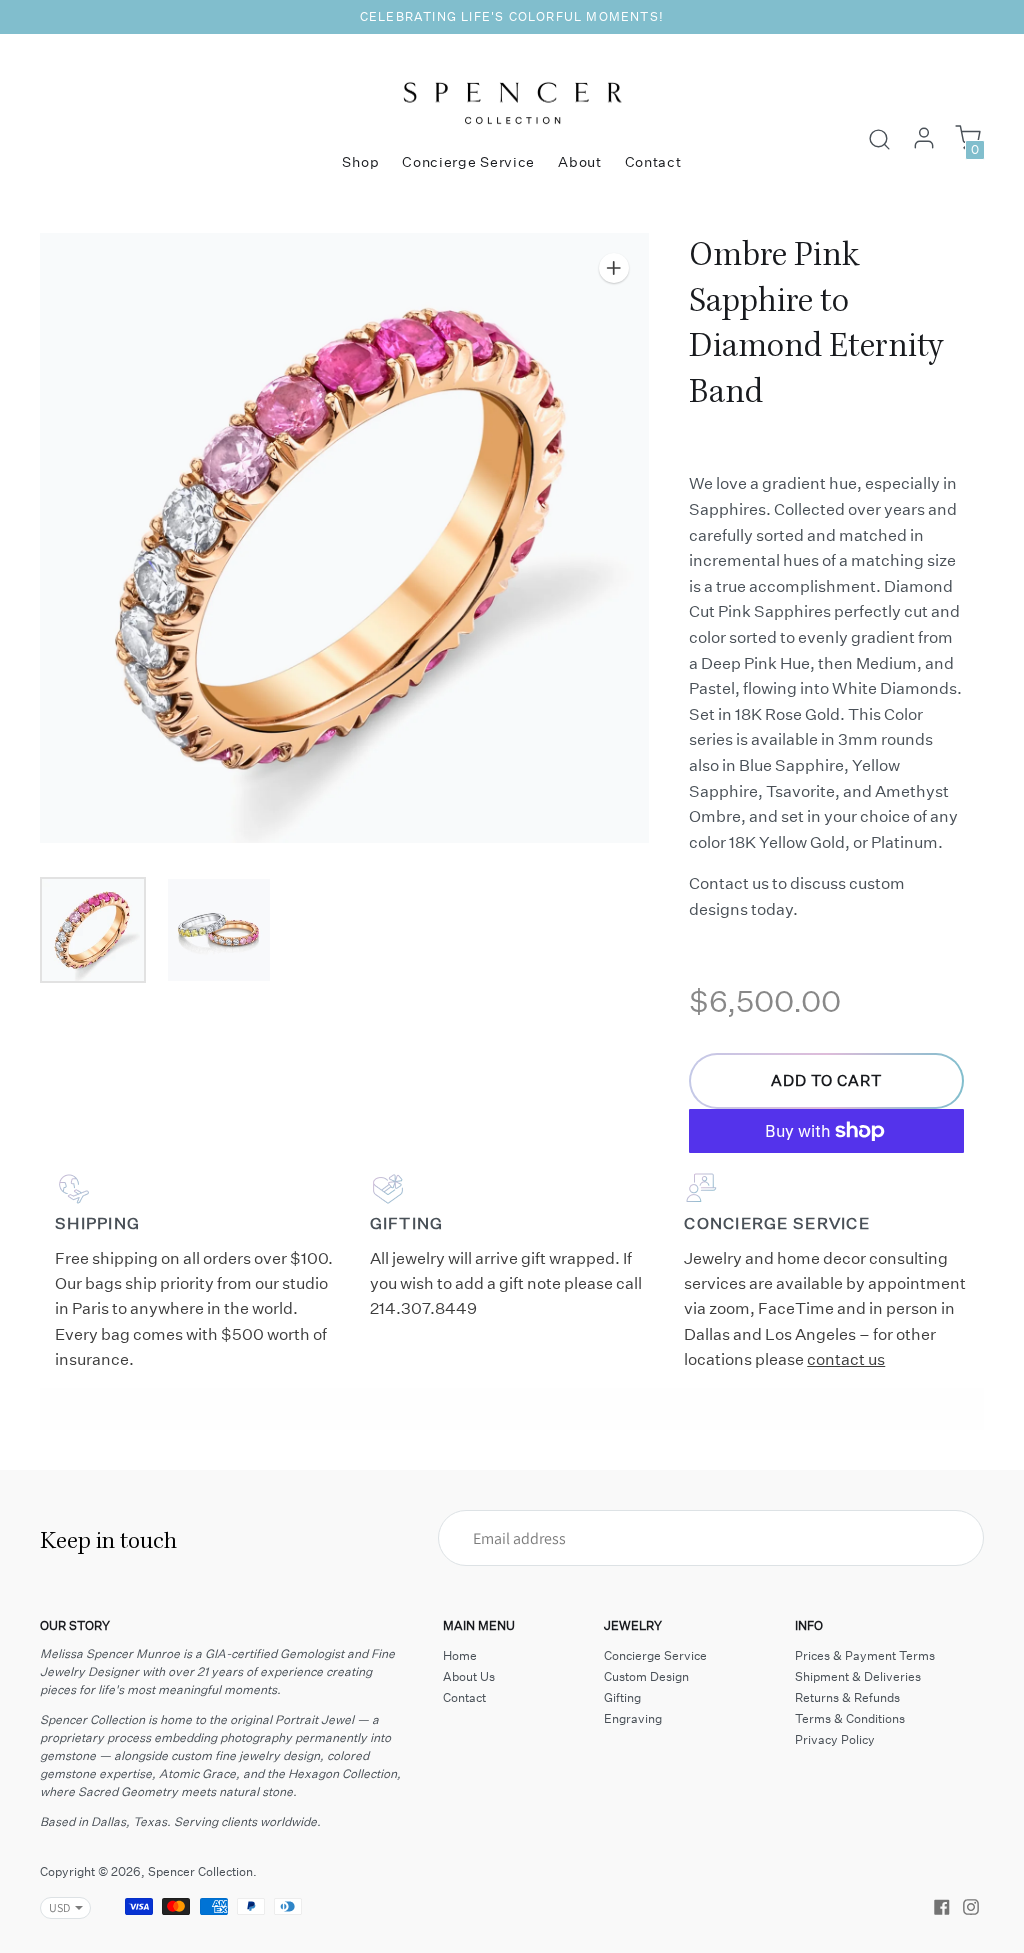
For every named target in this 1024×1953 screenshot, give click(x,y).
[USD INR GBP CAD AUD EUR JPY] (55, 1908)
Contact (653, 161)
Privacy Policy (835, 1739)
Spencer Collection (200, 1871)
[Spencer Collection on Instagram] (971, 1905)
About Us (469, 1676)
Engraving (633, 1718)
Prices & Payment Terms (865, 1655)
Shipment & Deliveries (858, 1676)
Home (460, 1655)
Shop (360, 161)
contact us (846, 1359)
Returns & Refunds (847, 1697)
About (580, 161)
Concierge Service (468, 161)
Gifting (622, 1697)
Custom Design (646, 1676)
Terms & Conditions (850, 1718)
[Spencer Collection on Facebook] (942, 1905)
